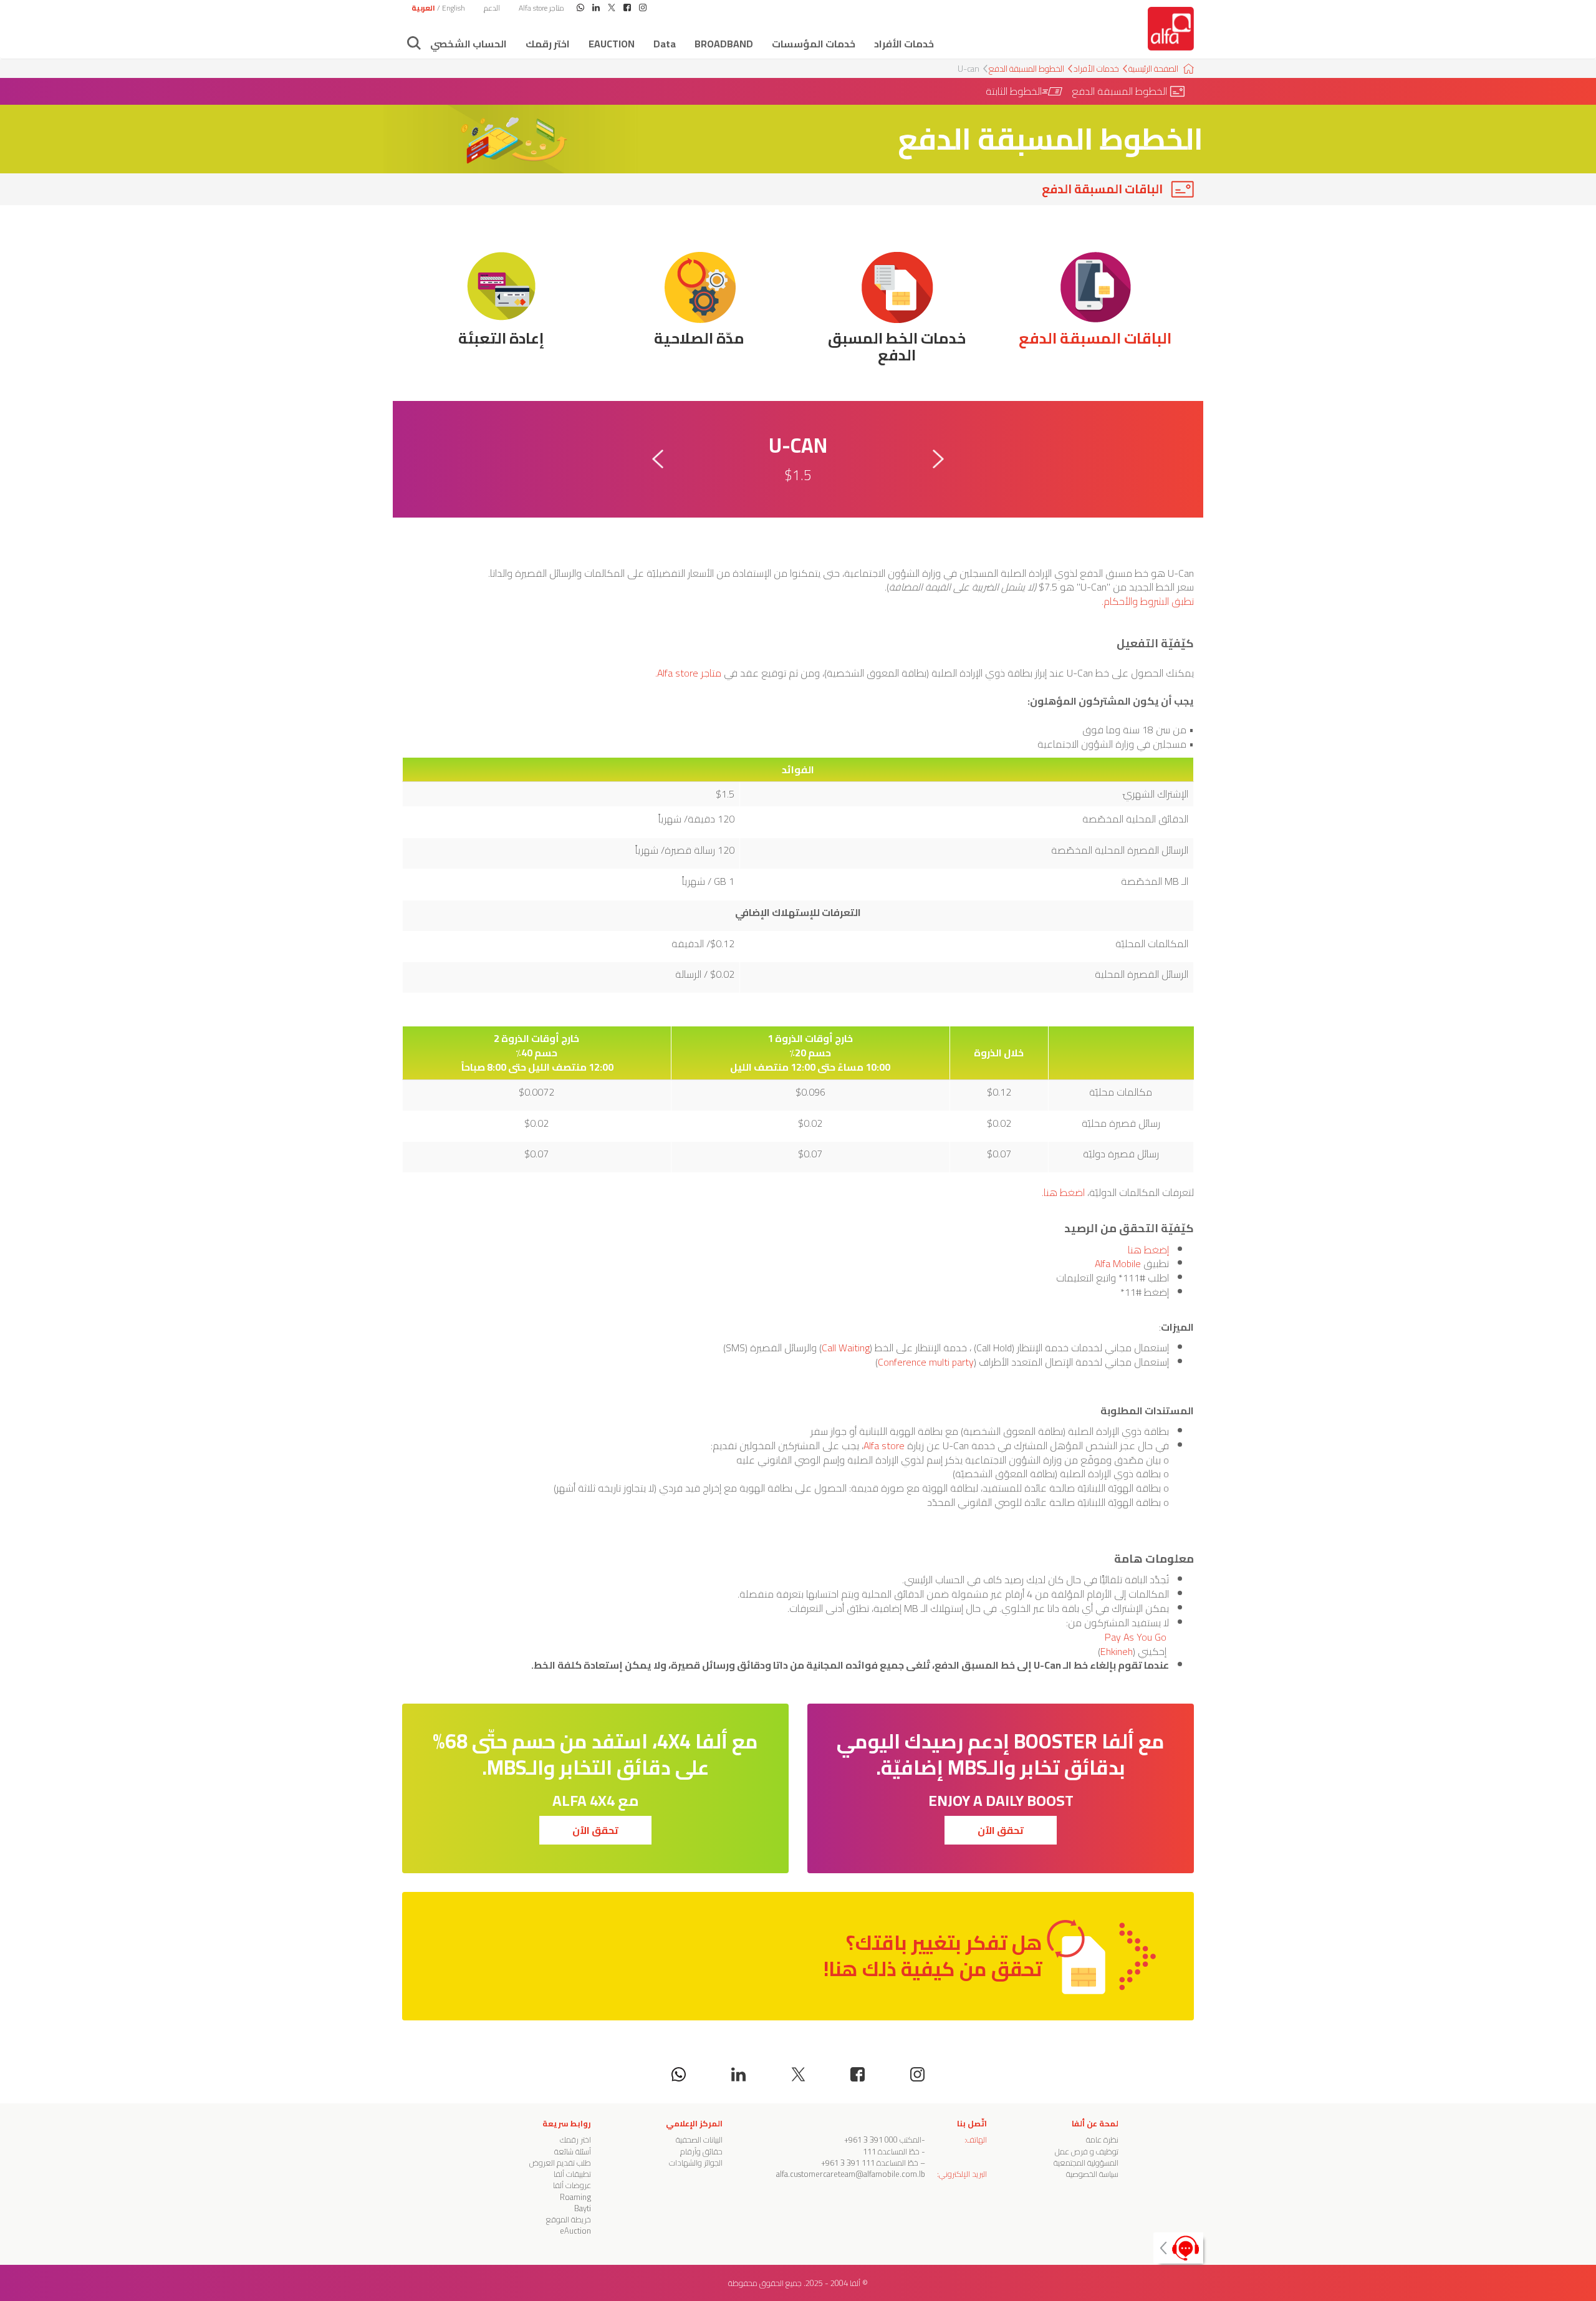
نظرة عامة (1102, 2139)
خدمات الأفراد (904, 44)
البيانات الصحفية (699, 2139)
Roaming (575, 2197)
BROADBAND (724, 44)
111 (869, 2151)
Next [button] (938, 459)
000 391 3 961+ (871, 2139)
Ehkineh (1117, 1651)
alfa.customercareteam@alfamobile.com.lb (851, 2174)
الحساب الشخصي (469, 44)
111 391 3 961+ (849, 2163)
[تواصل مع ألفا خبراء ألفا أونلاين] (1178, 2248)
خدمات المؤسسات (814, 44)
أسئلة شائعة (573, 2151)
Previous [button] (658, 459)
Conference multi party (926, 1362)
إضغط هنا (1148, 1250)
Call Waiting (846, 1348)
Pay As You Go (1137, 1637)
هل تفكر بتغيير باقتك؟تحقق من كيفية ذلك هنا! (933, 1956)
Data (665, 44)
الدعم (492, 8)
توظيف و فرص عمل (1087, 2151)
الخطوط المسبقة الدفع (1026, 69)
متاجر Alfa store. (688, 673)
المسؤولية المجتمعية (1086, 2163)
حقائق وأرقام (701, 2151)
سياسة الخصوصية (1092, 2174)
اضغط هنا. (1063, 1192)
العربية (423, 8)
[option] (798, 459)
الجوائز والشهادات (696, 2163)
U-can (969, 69)
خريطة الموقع (569, 2219)
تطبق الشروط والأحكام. (1148, 601)
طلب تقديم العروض (560, 2163)
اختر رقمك (548, 44)
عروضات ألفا (572, 2185)
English (454, 8)
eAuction (612, 44)
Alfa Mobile (1117, 1263)
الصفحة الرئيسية (1153, 69)
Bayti (583, 2208)
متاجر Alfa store (541, 8)
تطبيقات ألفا (572, 2174)
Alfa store (884, 1445)
